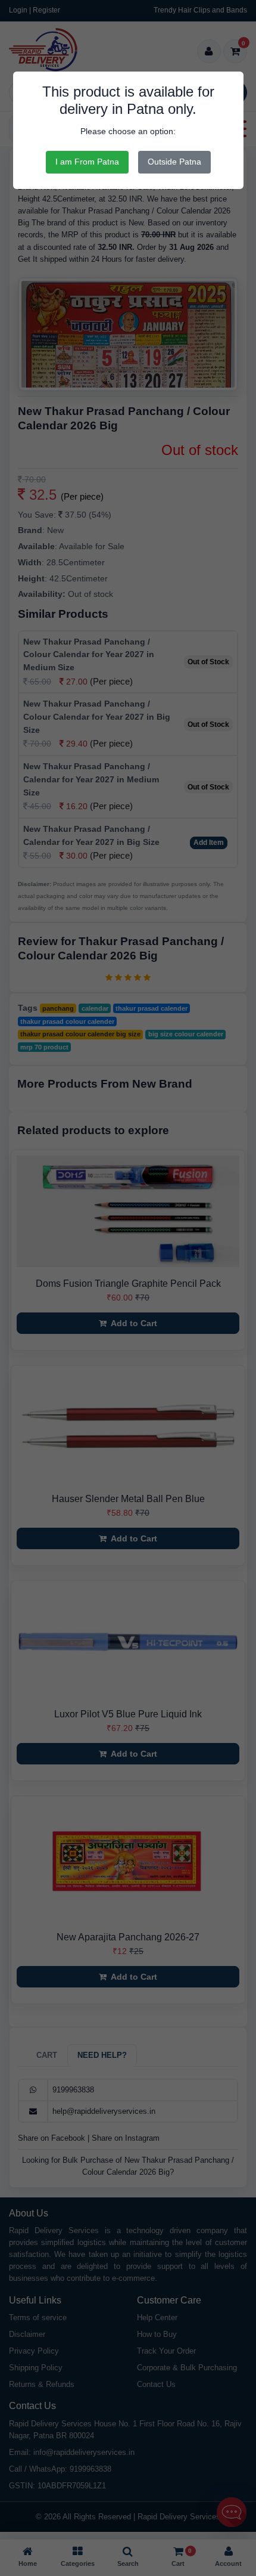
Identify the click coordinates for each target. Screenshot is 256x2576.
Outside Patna (174, 162)
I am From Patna (87, 162)
